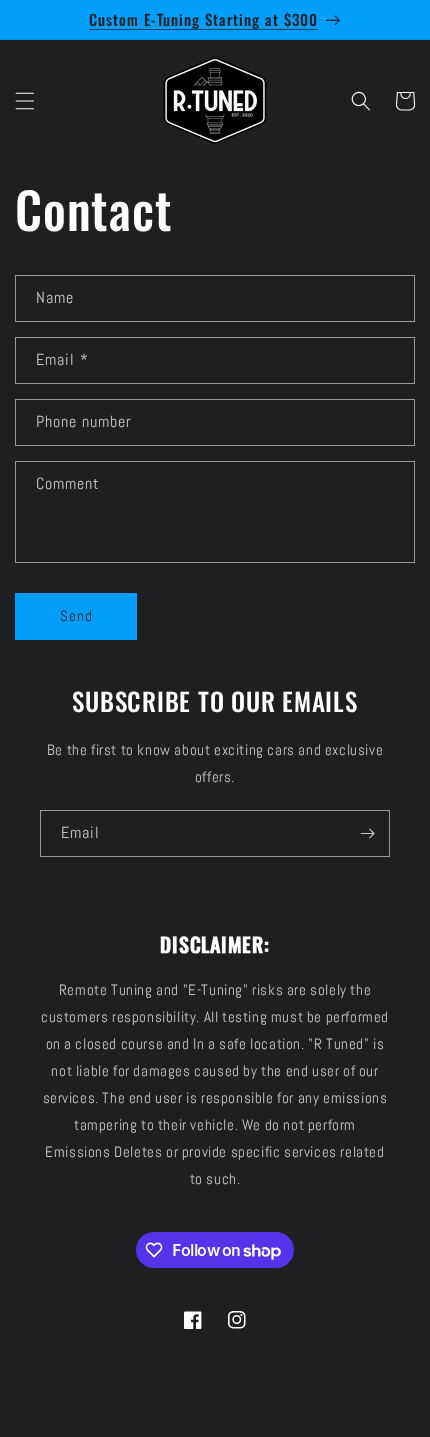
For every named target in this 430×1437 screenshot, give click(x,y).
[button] (25, 101)
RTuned (189, 1417)
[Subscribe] (367, 833)
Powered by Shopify (256, 1417)
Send (76, 615)
